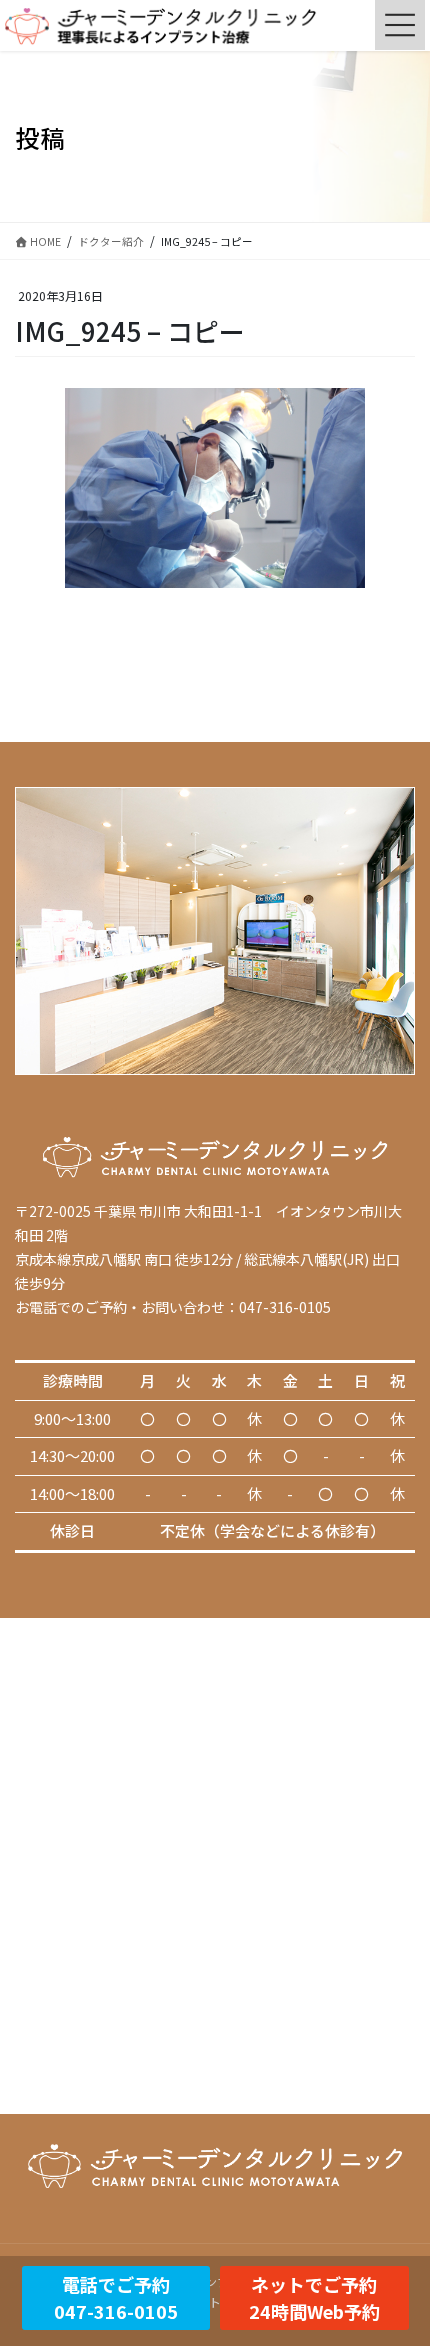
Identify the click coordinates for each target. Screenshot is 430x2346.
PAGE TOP (399, 2257)
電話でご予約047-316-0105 (116, 2297)
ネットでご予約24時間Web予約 (314, 2297)
